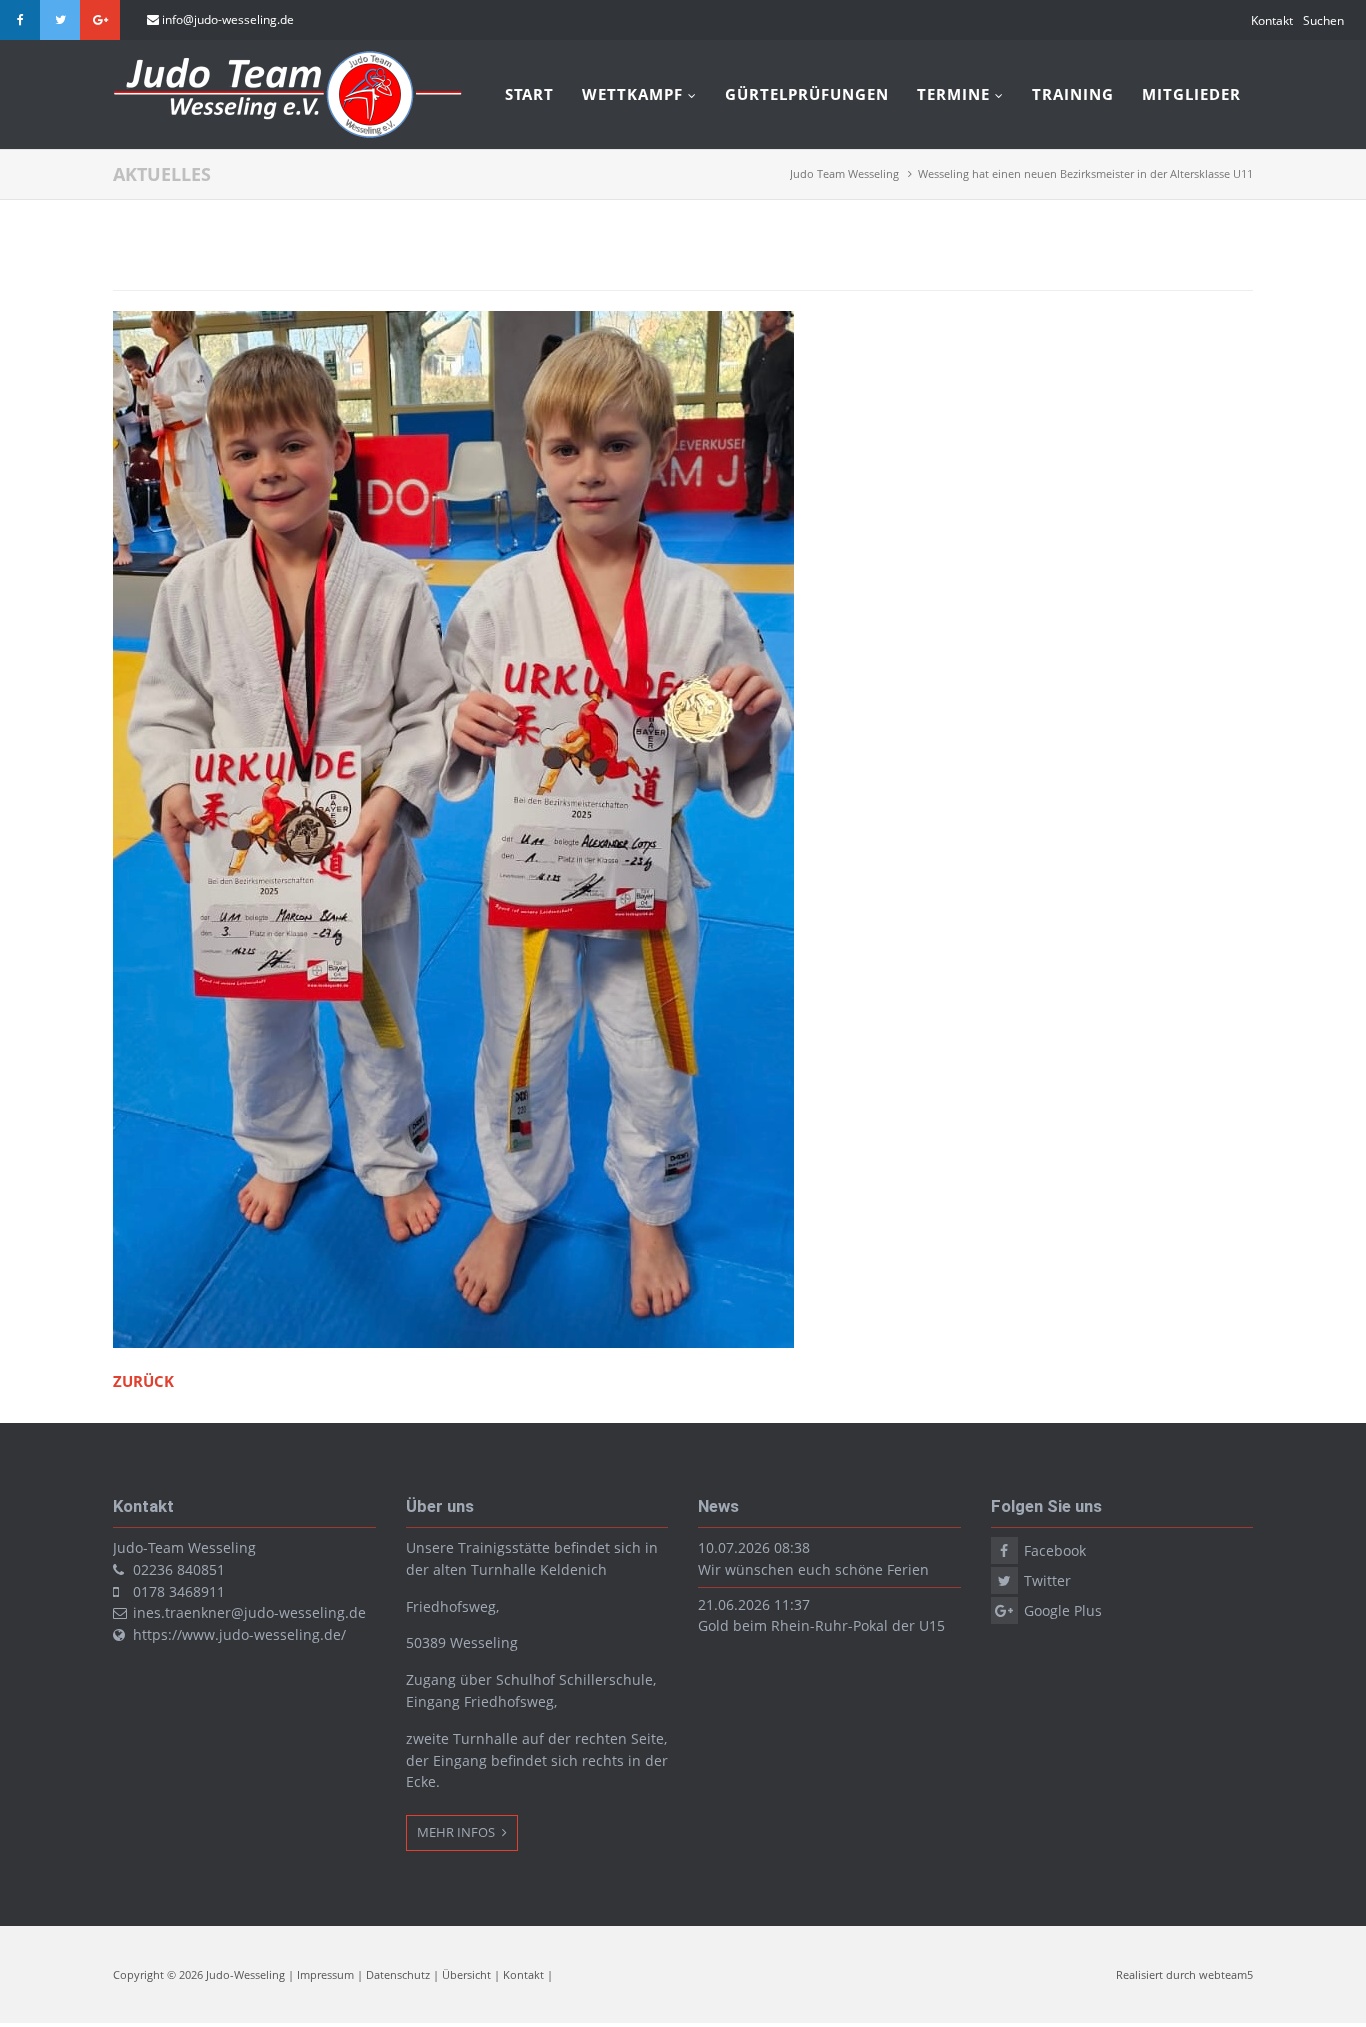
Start (529, 94)
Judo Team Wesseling (844, 173)
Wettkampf (632, 94)
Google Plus (100, 20)
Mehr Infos (457, 1832)
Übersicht (466, 1974)
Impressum (325, 1974)
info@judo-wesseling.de (228, 19)
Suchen (1323, 20)
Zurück (143, 1381)
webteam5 (1226, 1974)
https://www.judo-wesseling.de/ (239, 1634)
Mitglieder (1191, 94)
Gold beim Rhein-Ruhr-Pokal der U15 (821, 1625)
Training (1073, 94)
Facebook (20, 20)
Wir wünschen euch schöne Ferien (813, 1569)
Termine (953, 94)
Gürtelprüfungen (807, 94)
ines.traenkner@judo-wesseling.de (249, 1612)
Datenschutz (398, 1974)
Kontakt (1272, 20)
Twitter (60, 20)
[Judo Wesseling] (288, 133)
